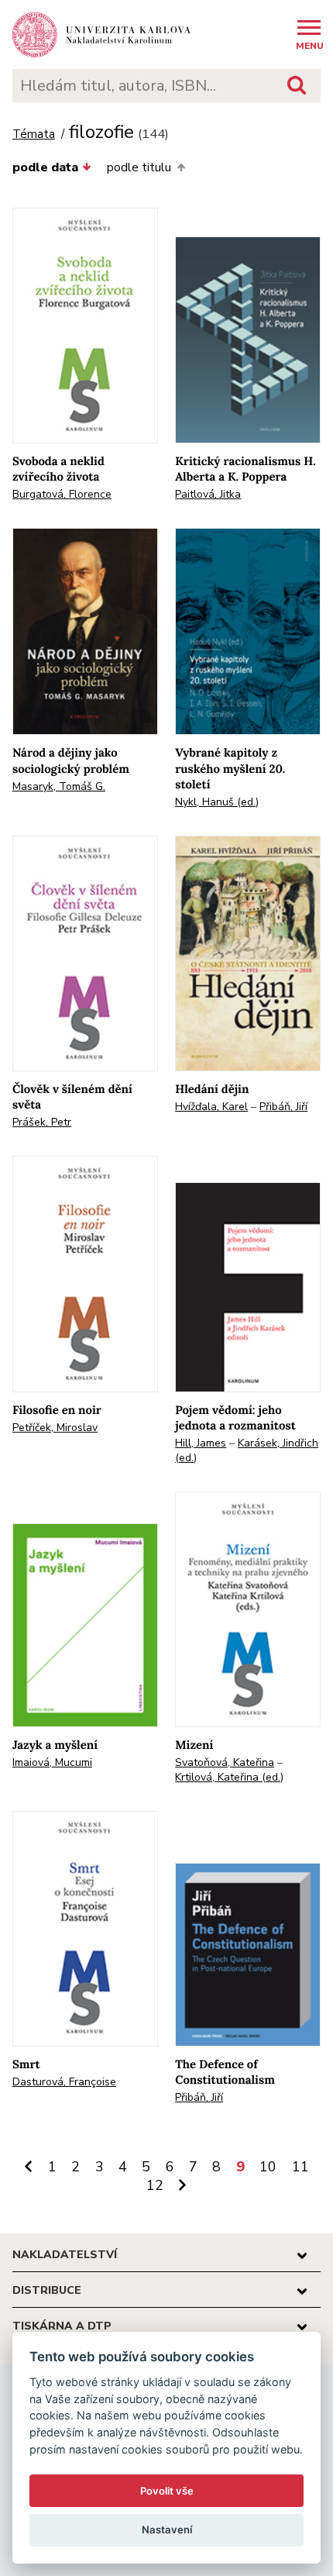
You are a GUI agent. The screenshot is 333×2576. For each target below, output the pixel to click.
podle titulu (139, 167)
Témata (34, 134)
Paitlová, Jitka (208, 494)
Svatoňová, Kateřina (225, 1762)
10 (268, 2167)
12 (155, 2185)
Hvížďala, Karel (211, 1107)
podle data (45, 167)
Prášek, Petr (42, 1122)
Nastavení (167, 2529)
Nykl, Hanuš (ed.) (217, 802)
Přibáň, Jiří (283, 1107)
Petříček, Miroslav (55, 1428)
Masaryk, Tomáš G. (59, 786)
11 (300, 2167)
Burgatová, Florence (62, 494)
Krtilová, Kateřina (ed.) (229, 1777)
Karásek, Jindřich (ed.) (247, 1450)
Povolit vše (167, 2491)
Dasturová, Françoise (64, 2082)
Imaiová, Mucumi (52, 1762)
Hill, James (201, 1443)
